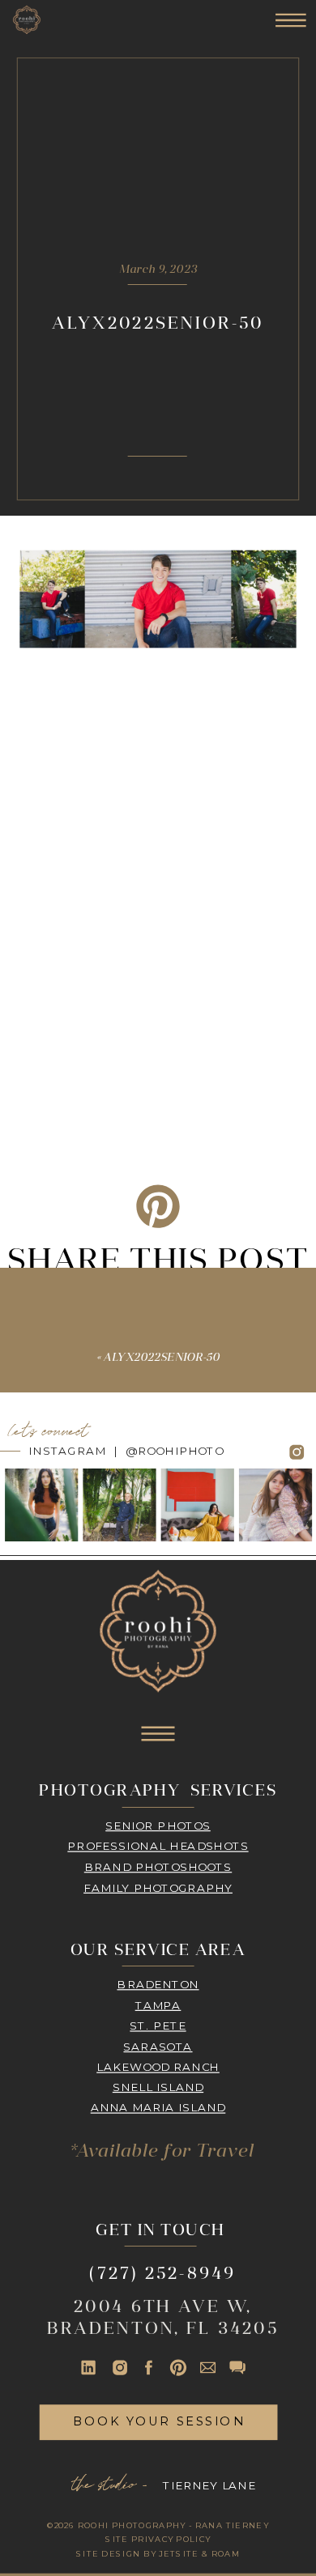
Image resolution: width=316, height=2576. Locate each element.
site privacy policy (158, 2539)
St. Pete (158, 2025)
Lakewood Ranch (158, 2066)
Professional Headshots (158, 1846)
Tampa (158, 2005)
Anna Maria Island (158, 2108)
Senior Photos (158, 1825)
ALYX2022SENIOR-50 (161, 1358)
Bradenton (158, 1984)
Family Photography (158, 1887)
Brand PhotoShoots (158, 1866)
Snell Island (158, 2087)
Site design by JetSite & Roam (158, 2553)
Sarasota (158, 2046)
